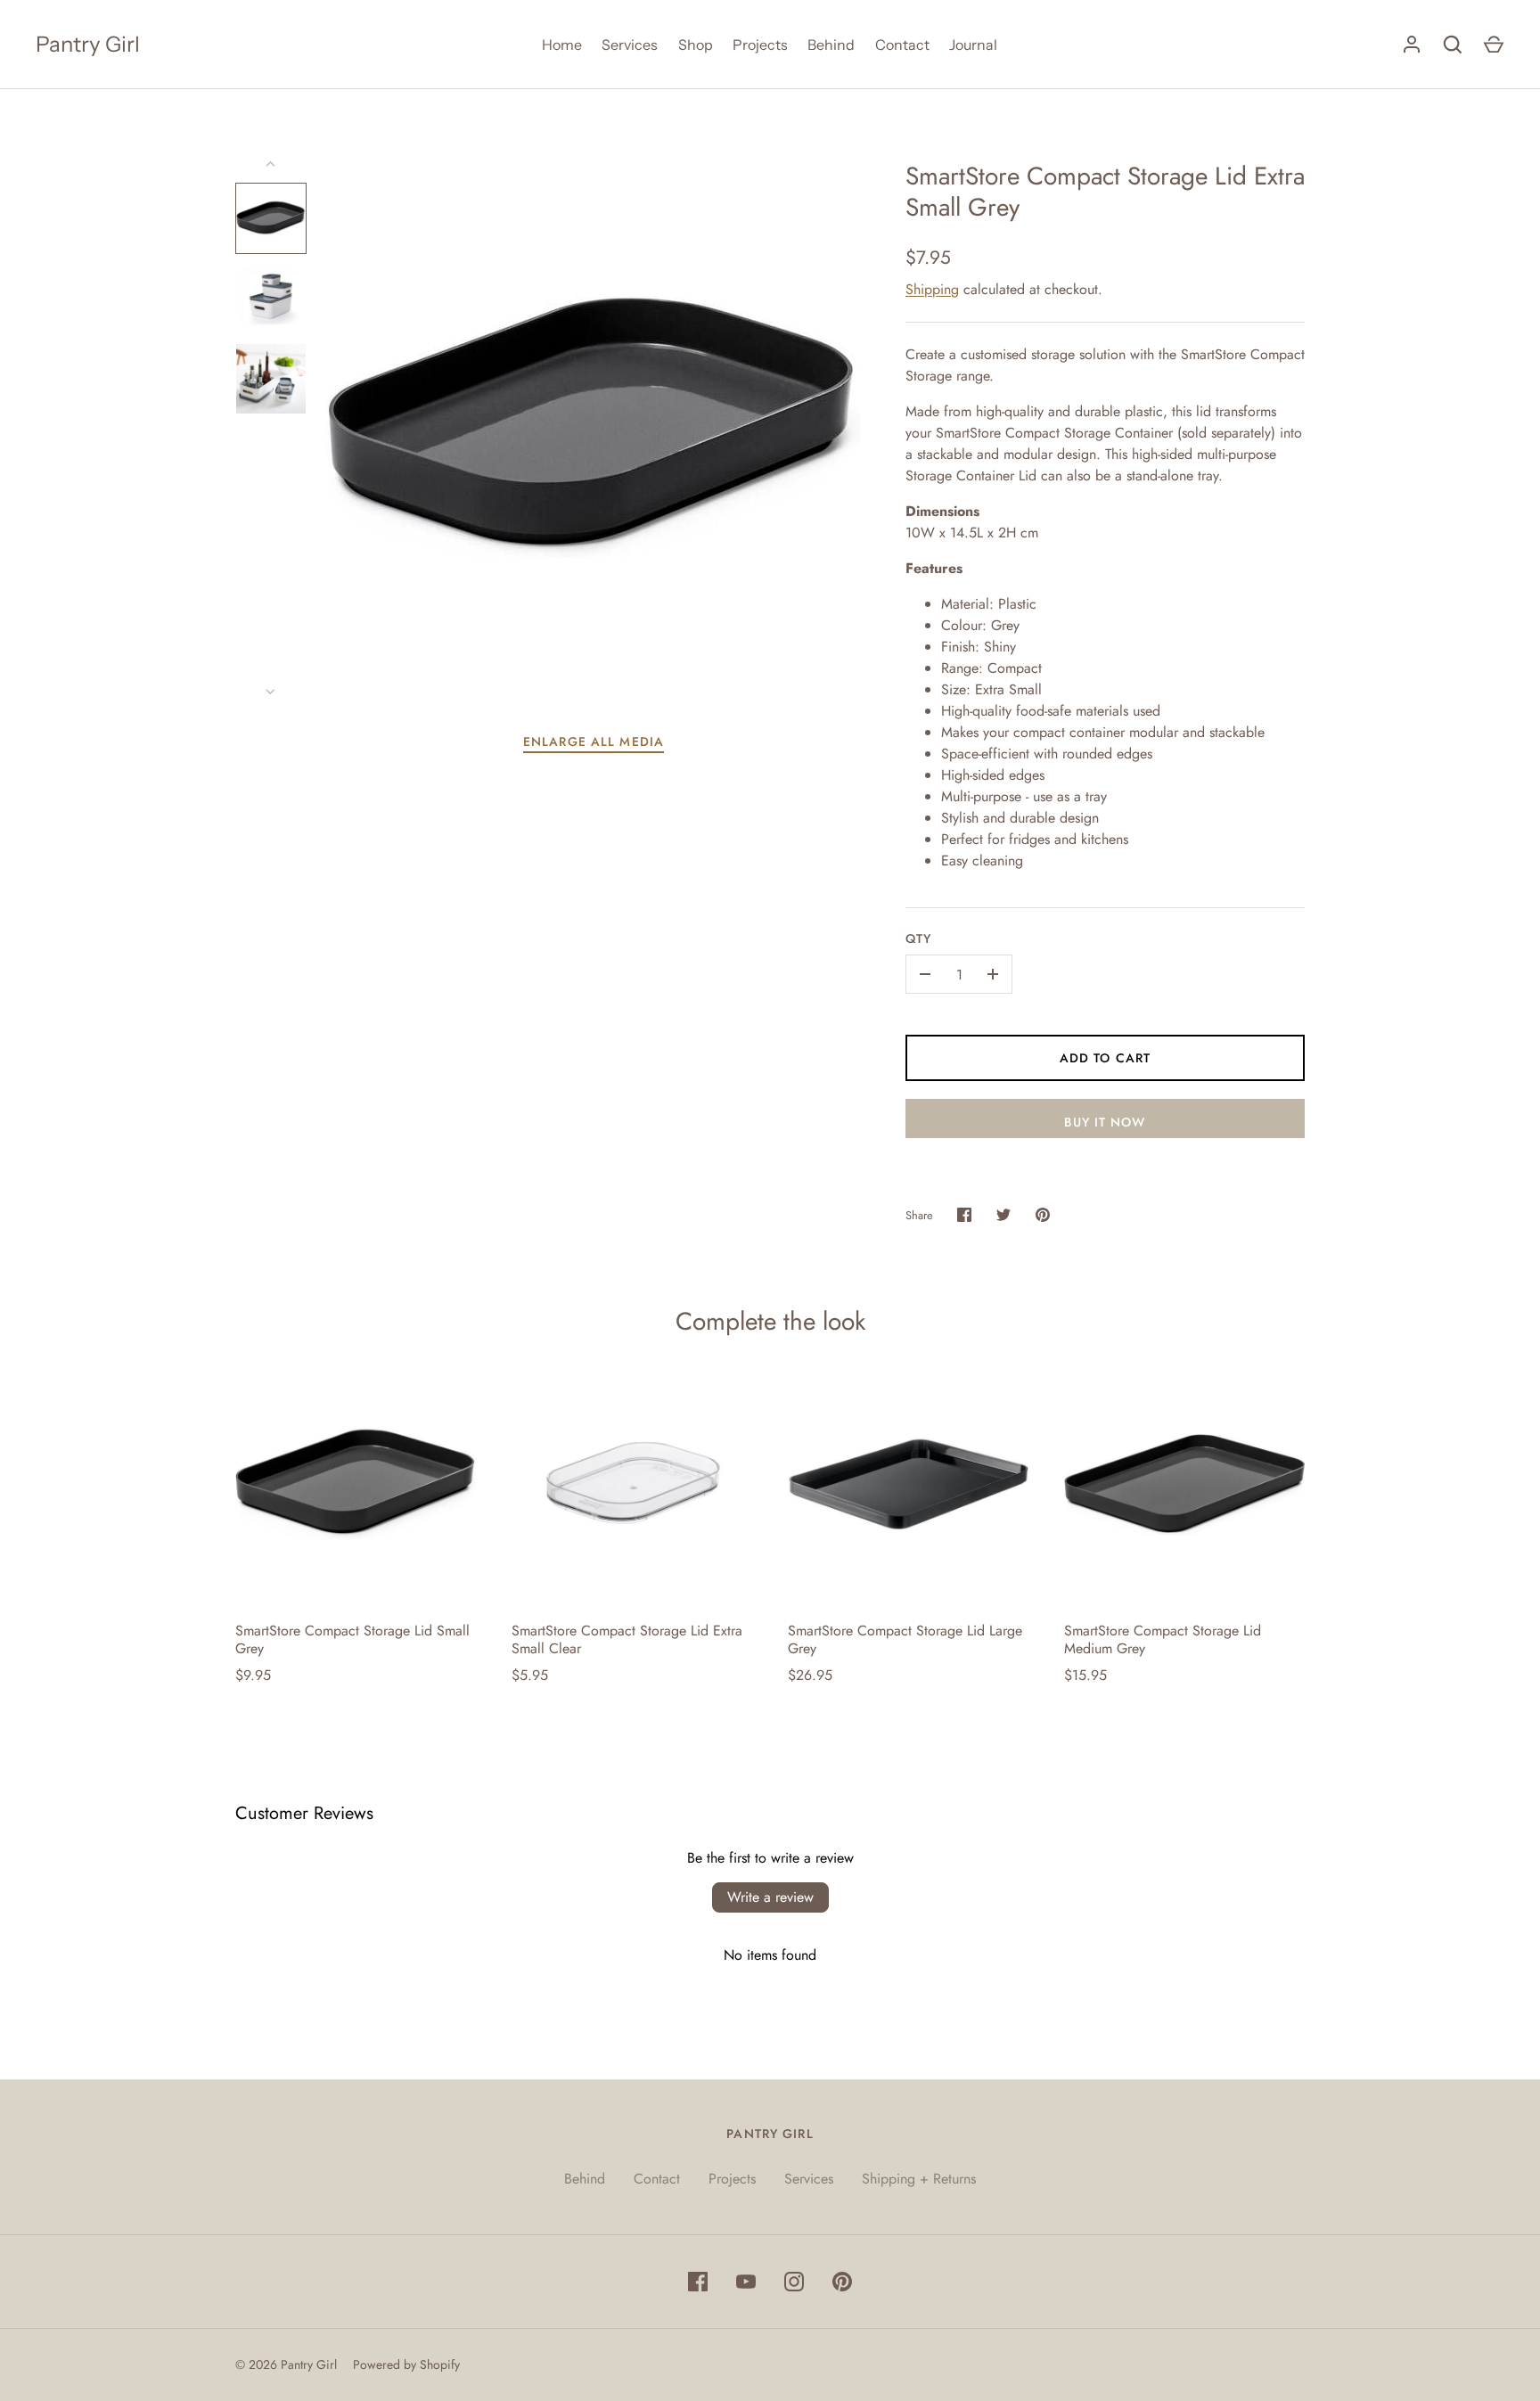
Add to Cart (1105, 1058)
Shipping (932, 289)
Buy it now (1105, 1122)
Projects (760, 45)
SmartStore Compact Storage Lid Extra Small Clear (627, 1639)
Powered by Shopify (406, 2364)
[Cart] (1494, 45)
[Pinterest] (842, 2282)
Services (630, 45)
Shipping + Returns (919, 2179)
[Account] (1412, 45)
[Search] (1453, 45)
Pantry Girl (88, 44)
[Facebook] (698, 2282)
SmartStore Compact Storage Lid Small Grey (352, 1639)
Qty (918, 938)
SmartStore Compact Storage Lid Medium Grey (1163, 1639)
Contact (902, 45)
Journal (973, 45)
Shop (696, 45)
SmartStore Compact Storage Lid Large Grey (905, 1639)
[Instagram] (794, 2282)
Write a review (770, 1897)
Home (562, 45)
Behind (831, 45)
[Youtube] (746, 2282)
